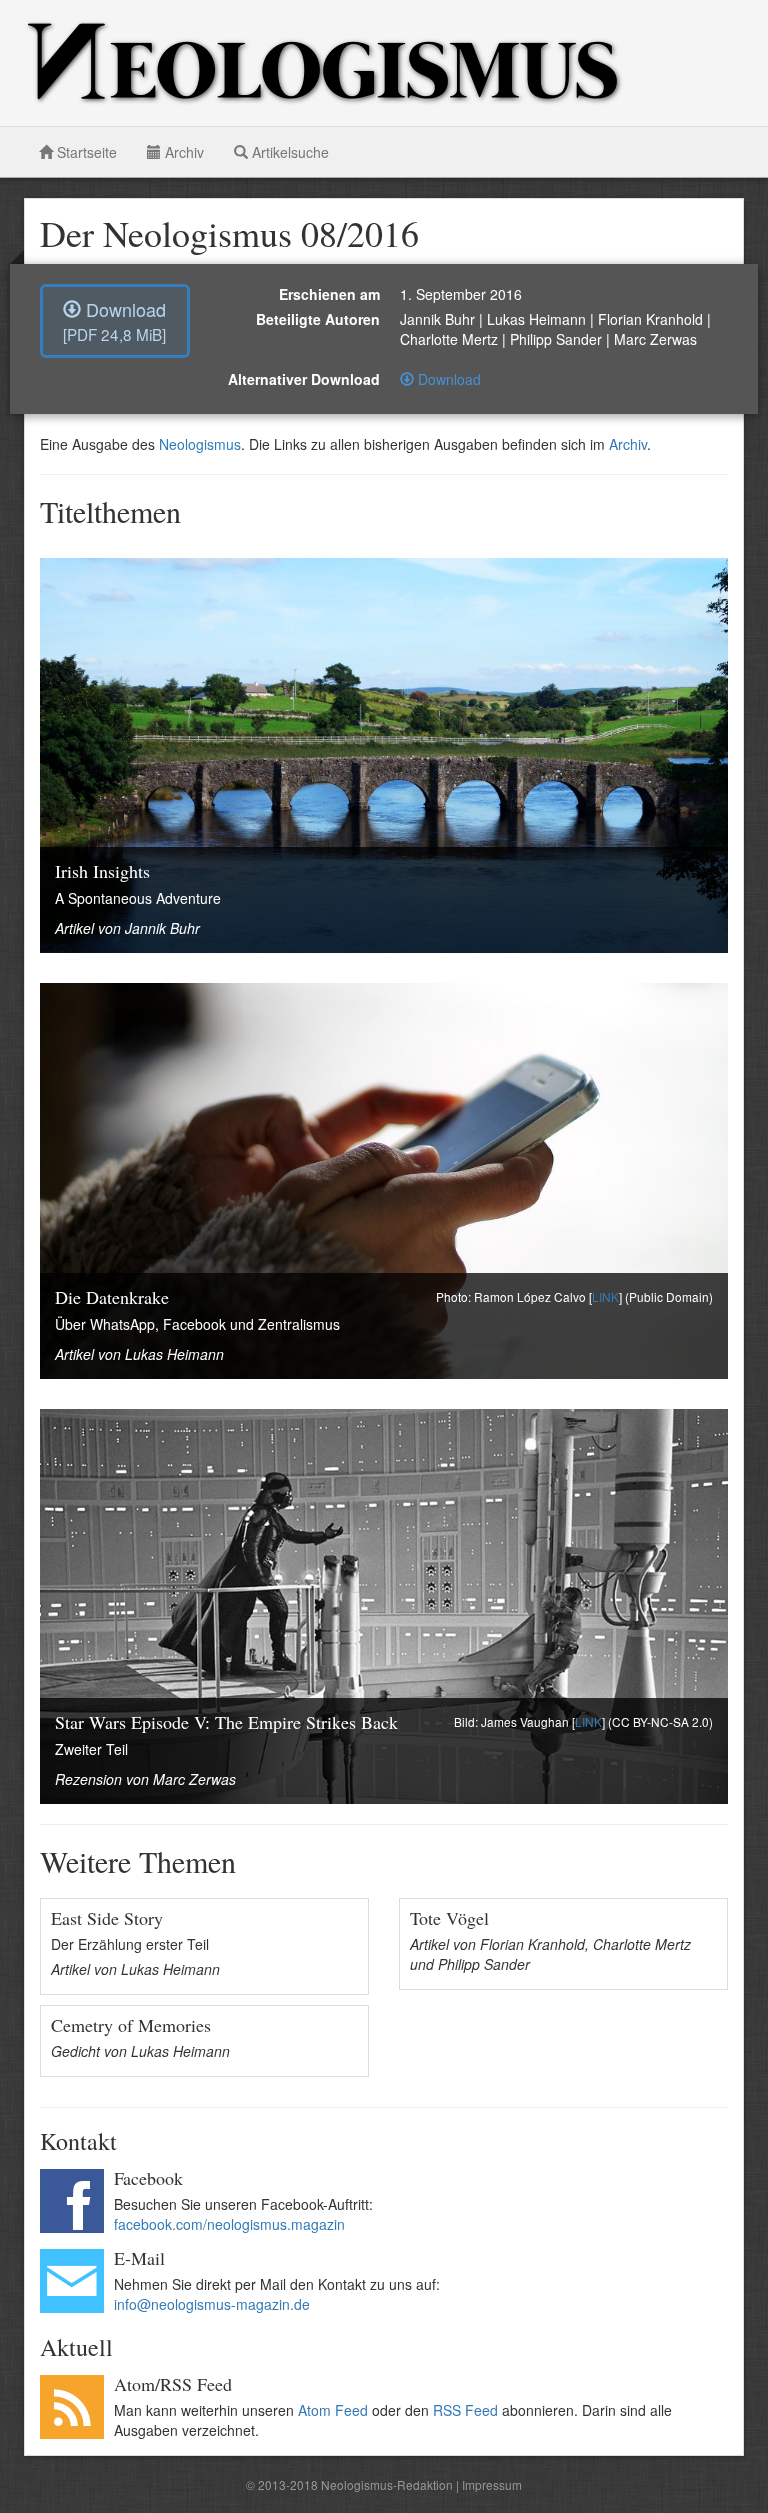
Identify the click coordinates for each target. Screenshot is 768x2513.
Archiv (182, 152)
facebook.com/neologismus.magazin (229, 2224)
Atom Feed (333, 2410)
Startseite (85, 152)
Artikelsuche (288, 152)
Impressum (492, 2484)
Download (114, 320)
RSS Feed (465, 2410)
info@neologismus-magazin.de (212, 2304)
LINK (605, 1296)
